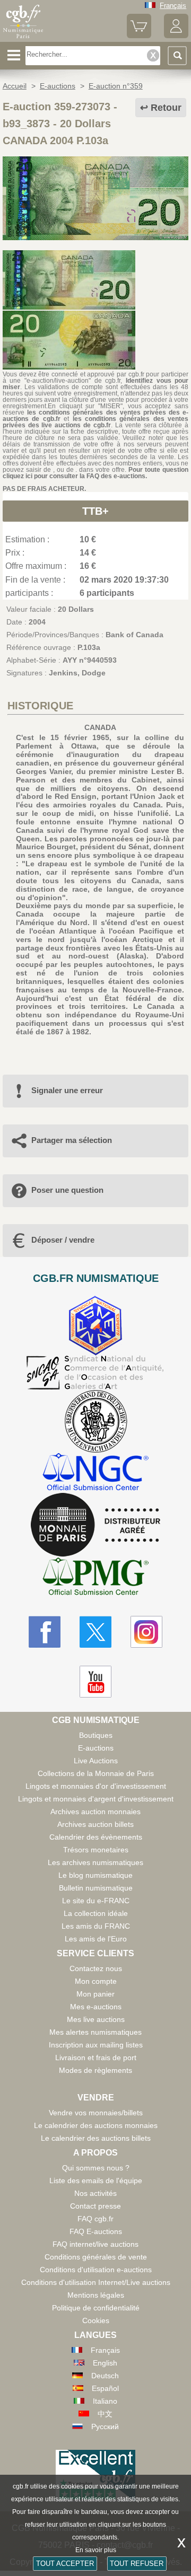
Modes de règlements (95, 2070)
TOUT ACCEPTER (65, 2564)
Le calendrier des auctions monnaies (96, 2125)
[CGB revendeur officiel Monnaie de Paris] (95, 1525)
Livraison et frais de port (96, 2058)
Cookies (96, 2320)
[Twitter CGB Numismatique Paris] (95, 1632)
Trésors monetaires (96, 1850)
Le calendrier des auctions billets (96, 2138)
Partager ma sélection (72, 1140)
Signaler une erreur (67, 1090)
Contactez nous (96, 1968)
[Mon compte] (176, 36)
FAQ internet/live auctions (95, 2244)
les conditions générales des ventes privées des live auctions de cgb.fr (95, 422)
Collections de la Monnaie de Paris (96, 1773)
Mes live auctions (96, 2019)
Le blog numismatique (95, 1875)
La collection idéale (96, 1913)
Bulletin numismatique (96, 1888)
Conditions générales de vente (96, 2257)
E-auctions (96, 1748)
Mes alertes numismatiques (95, 2032)
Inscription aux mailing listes (96, 2045)
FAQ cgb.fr (95, 2219)
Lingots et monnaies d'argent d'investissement (96, 1799)
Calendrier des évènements (96, 1837)
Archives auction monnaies (95, 1812)
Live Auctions (96, 1761)
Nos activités (95, 2193)
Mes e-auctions (96, 2007)
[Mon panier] (139, 36)
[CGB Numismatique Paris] (23, 38)
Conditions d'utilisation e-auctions (96, 2270)
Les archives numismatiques (95, 1862)
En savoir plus (96, 2550)
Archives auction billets (95, 1824)
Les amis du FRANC (96, 1926)
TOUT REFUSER (137, 2564)
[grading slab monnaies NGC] (95, 1473)
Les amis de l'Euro (96, 1939)
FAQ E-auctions (96, 2231)
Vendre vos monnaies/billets (96, 2113)
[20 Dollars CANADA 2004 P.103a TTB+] (95, 238)
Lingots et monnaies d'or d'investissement (96, 1786)
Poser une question (67, 1190)
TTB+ (95, 511)
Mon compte (96, 1981)
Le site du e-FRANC (96, 1901)
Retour (166, 108)
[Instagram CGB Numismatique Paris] (146, 1632)
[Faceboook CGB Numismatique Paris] (45, 1632)
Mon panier (95, 1994)
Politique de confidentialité (96, 2308)
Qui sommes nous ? (96, 2168)
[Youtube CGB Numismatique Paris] (95, 1682)
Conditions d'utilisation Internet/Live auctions (96, 2282)
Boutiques (96, 1735)
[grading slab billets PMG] (95, 1578)
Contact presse (95, 2206)
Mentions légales (96, 2295)
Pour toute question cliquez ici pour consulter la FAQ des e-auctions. (95, 473)
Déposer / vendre (63, 1240)
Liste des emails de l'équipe (96, 2181)
